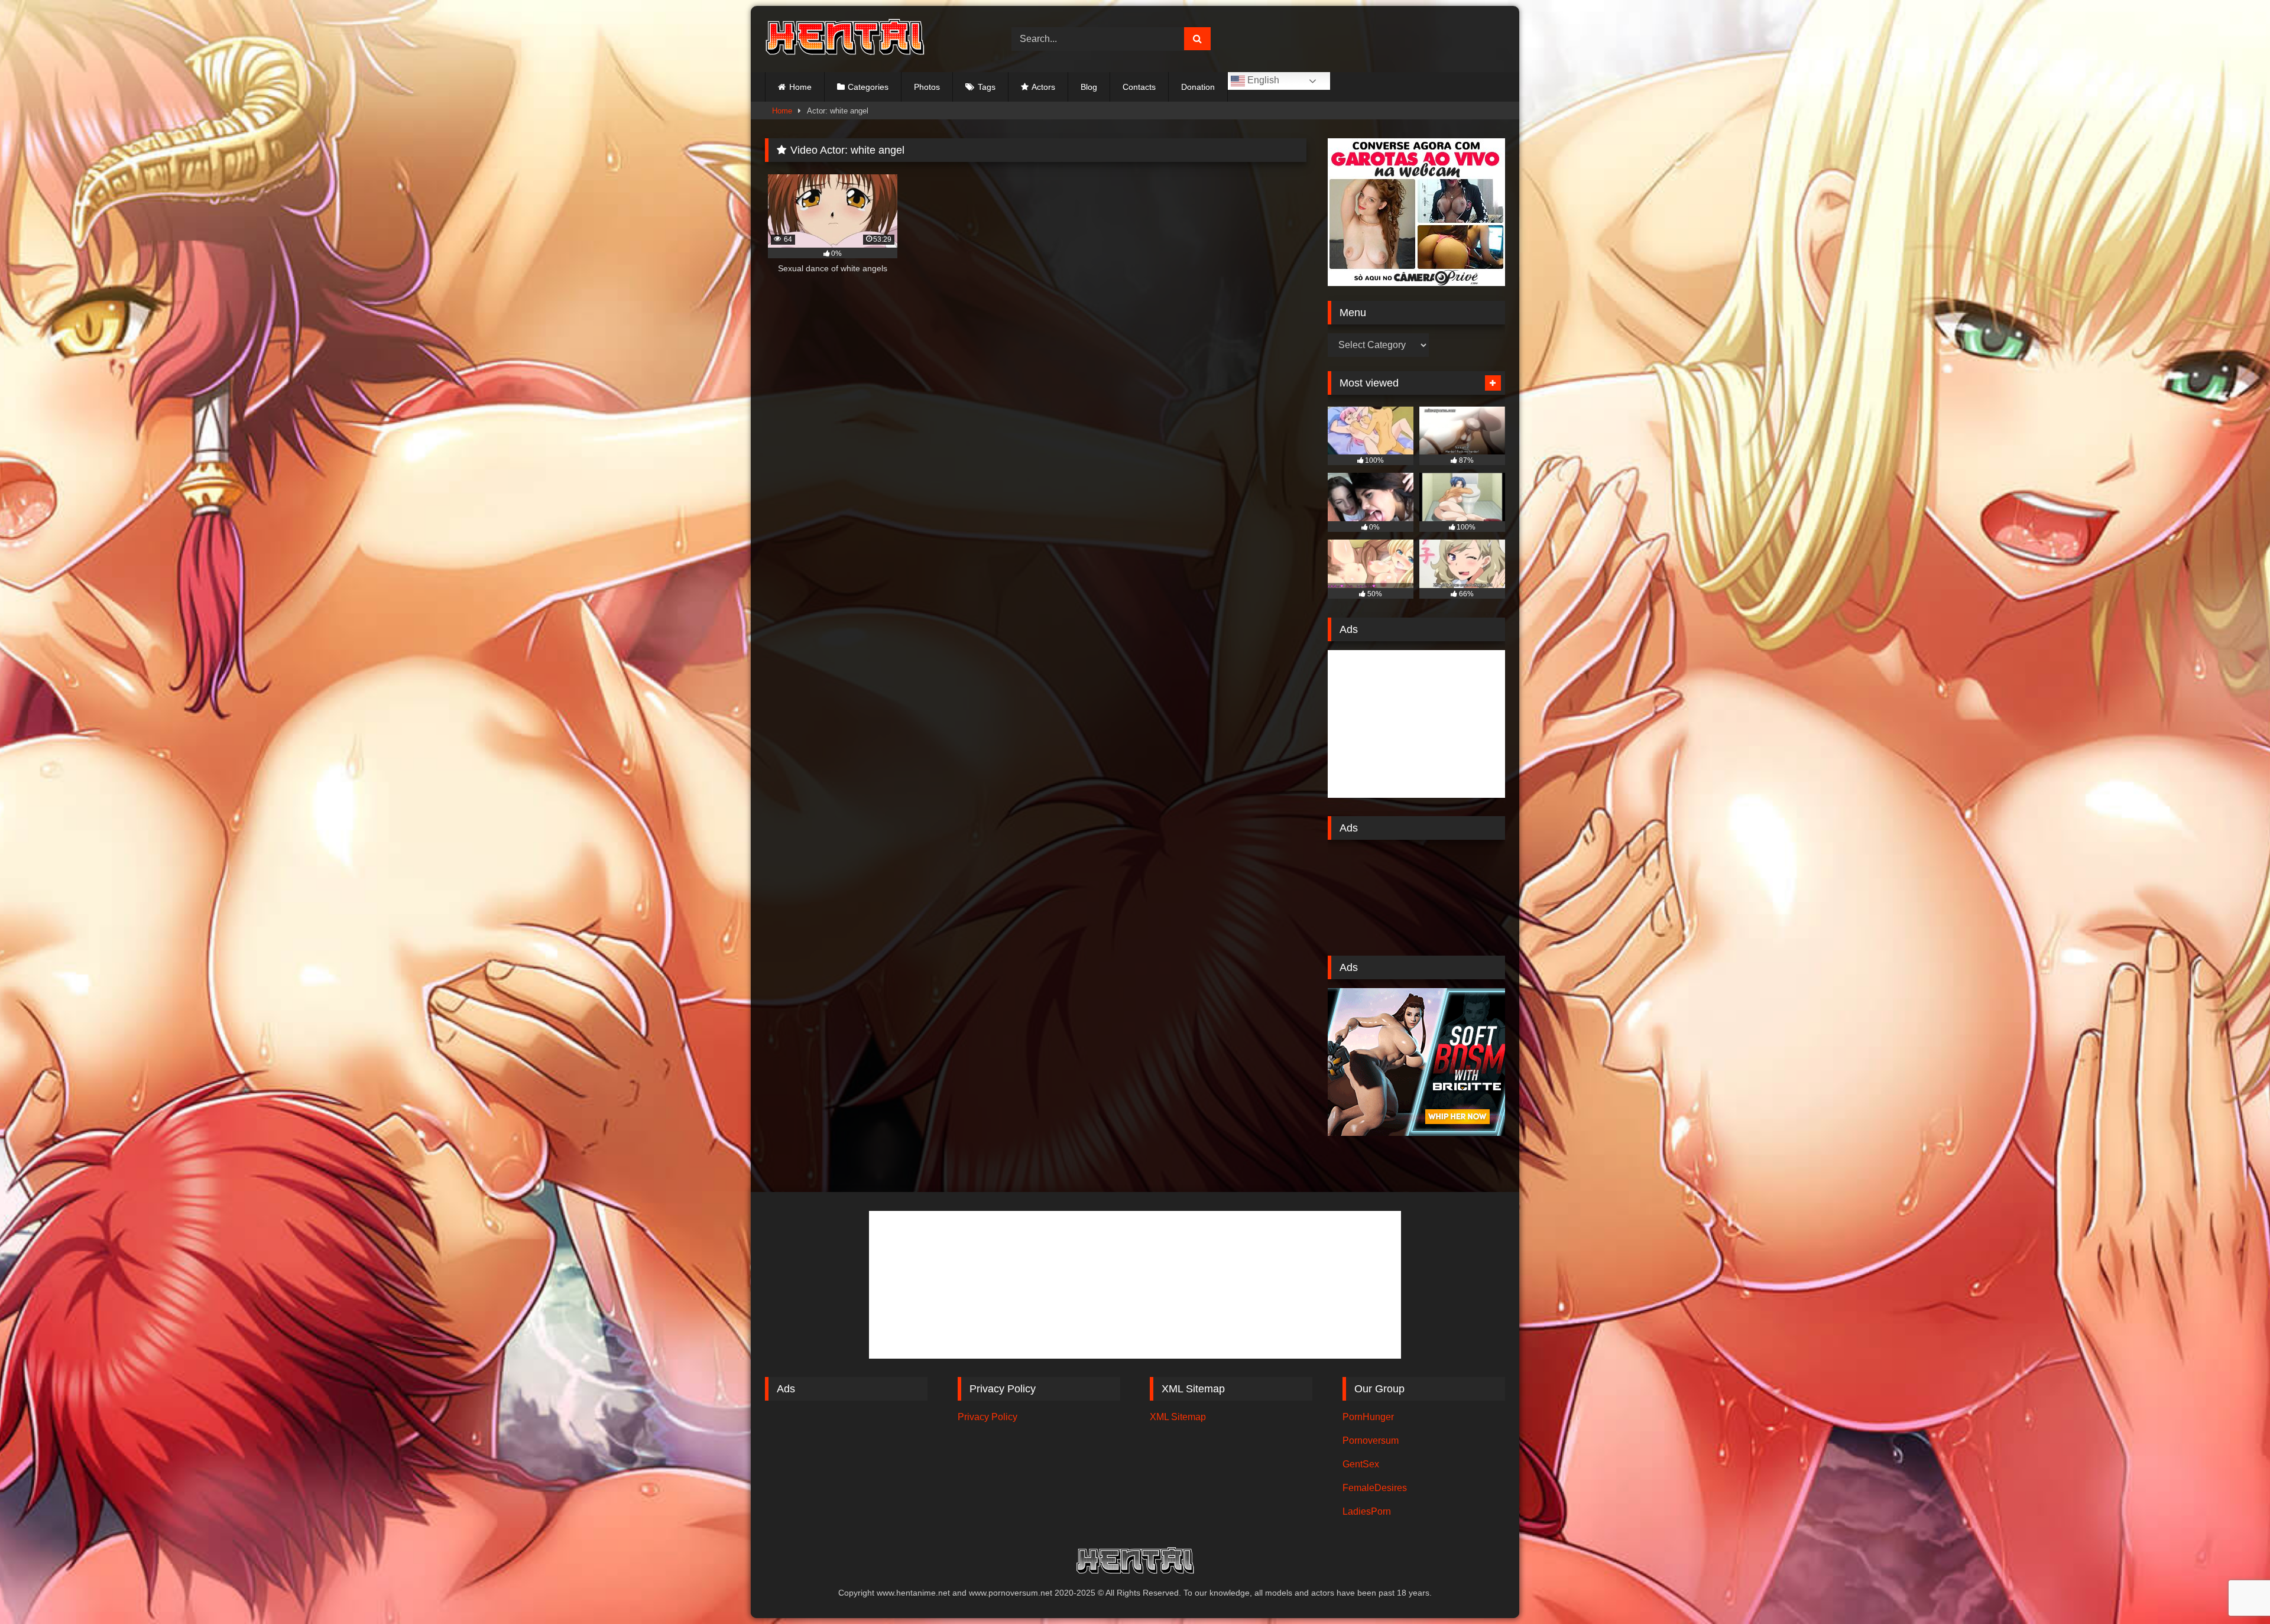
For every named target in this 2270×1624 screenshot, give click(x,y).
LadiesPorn (1367, 1511)
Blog (1089, 87)
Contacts (1139, 87)
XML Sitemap (1178, 1417)
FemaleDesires (1375, 1488)
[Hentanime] (845, 39)
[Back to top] (2233, 1589)
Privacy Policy (988, 1417)
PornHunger (1368, 1417)
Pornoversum (1371, 1441)
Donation (1198, 87)
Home (800, 87)
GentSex (1361, 1464)
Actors (1043, 87)
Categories (868, 87)
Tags (987, 87)
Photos (927, 87)
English (1262, 80)
